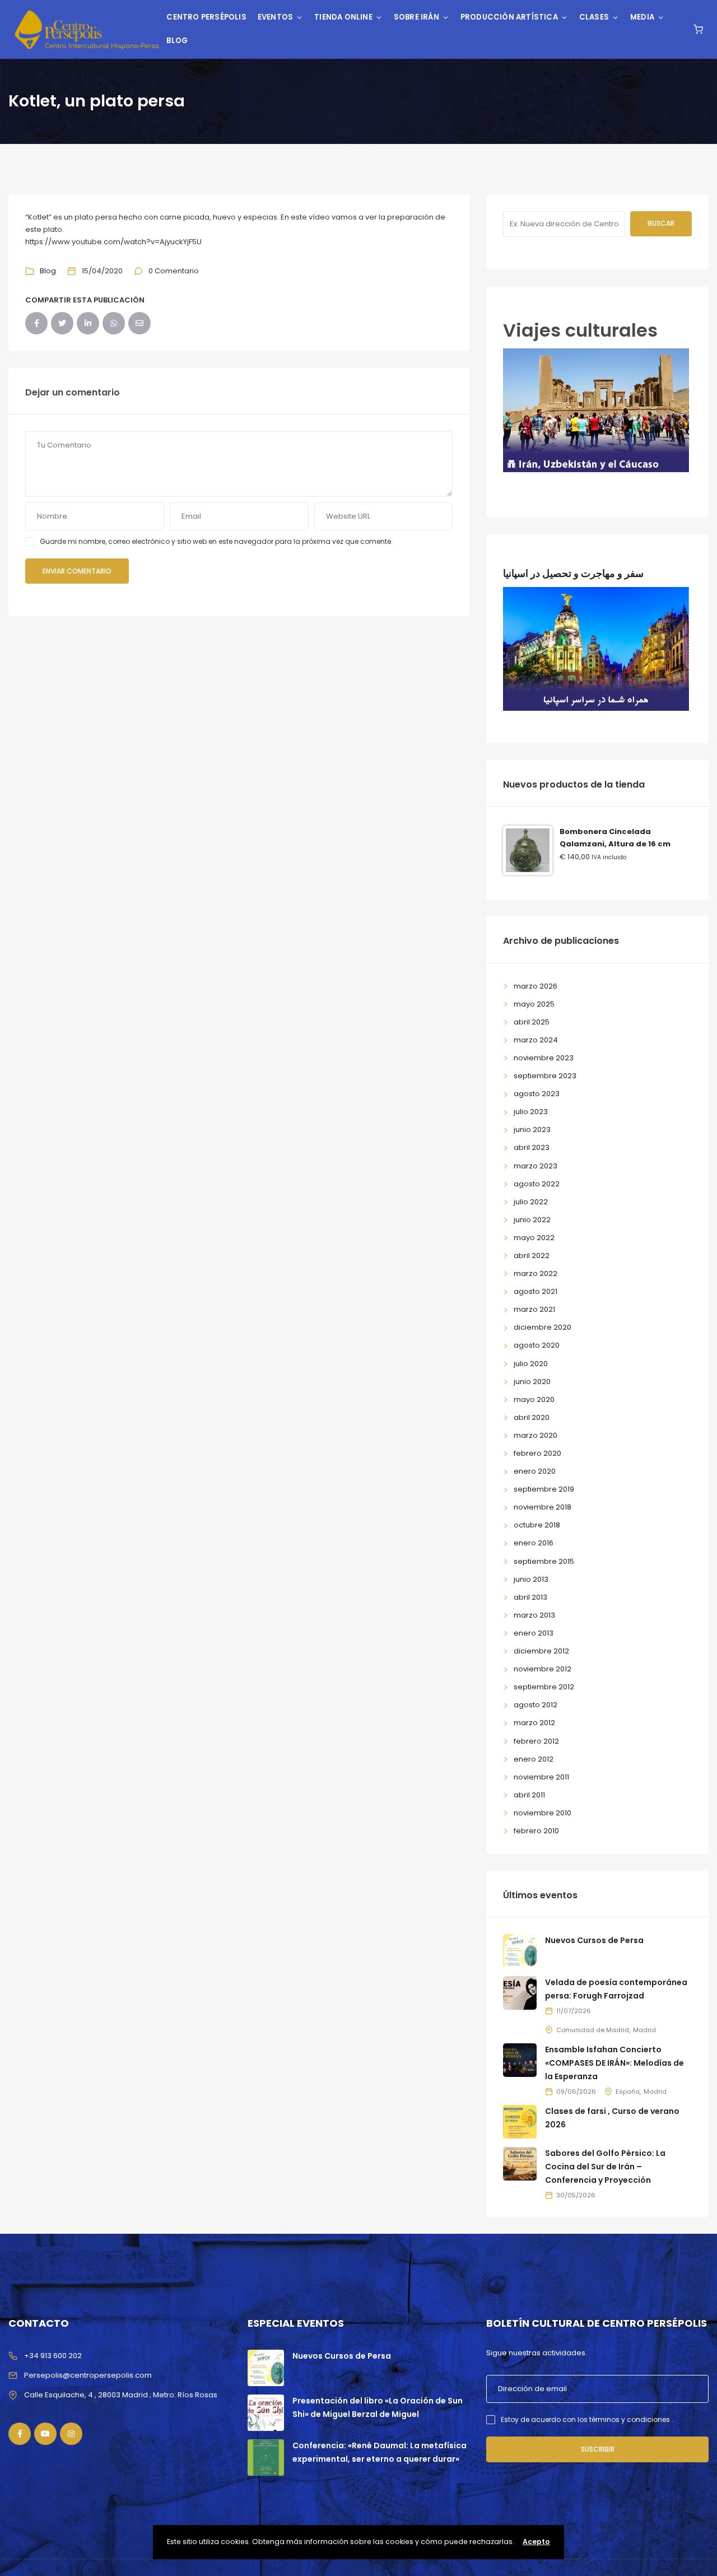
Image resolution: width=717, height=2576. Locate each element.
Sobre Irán (416, 17)
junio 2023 (532, 1129)
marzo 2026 (536, 986)
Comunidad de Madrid (593, 2030)
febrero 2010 (536, 1831)
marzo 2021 (534, 1309)
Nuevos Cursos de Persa (594, 1940)
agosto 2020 (537, 1345)
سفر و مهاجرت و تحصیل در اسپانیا (573, 573)
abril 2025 (532, 1022)
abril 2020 (532, 1417)
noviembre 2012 (543, 1669)
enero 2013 (534, 1633)
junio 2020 (532, 1382)
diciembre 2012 (541, 1651)
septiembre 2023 (545, 1076)
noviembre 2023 (544, 1058)
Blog (177, 41)
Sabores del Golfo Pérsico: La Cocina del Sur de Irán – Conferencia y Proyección (605, 2167)
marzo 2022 (536, 1273)
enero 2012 (534, 1759)
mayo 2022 (534, 1238)
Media (642, 17)
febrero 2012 (536, 1741)
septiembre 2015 (544, 1561)
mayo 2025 (534, 1004)
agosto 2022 (537, 1184)
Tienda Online (343, 17)
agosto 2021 (536, 1291)
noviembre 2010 (543, 1813)
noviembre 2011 (541, 1777)
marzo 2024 (536, 1040)
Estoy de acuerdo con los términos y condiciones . (587, 2419)
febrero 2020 (537, 1453)
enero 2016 (534, 1543)
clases (594, 17)
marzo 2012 (534, 1723)
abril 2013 (530, 1597)
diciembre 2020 (543, 1327)
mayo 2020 (534, 1399)
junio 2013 (531, 1579)
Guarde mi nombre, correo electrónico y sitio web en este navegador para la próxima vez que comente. (216, 541)
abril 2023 (532, 1147)
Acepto (536, 2542)
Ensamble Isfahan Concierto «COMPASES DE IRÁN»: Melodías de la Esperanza (614, 2063)
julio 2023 (531, 1112)
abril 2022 (532, 1256)
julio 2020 (531, 1364)
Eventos (275, 17)
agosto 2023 (537, 1094)
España (628, 2091)
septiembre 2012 (544, 1687)
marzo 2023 (536, 1166)
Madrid (644, 2030)
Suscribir (598, 2449)
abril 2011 (529, 1795)
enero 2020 (535, 1471)
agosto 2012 (536, 1705)
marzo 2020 (536, 1435)
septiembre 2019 (544, 1489)
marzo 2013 (534, 1615)
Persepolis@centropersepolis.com (88, 2375)
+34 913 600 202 (53, 2356)
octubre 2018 (537, 1525)
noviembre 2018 (543, 1507)
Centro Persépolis (206, 17)
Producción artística (509, 17)
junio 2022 (532, 1220)
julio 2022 (531, 1202)
